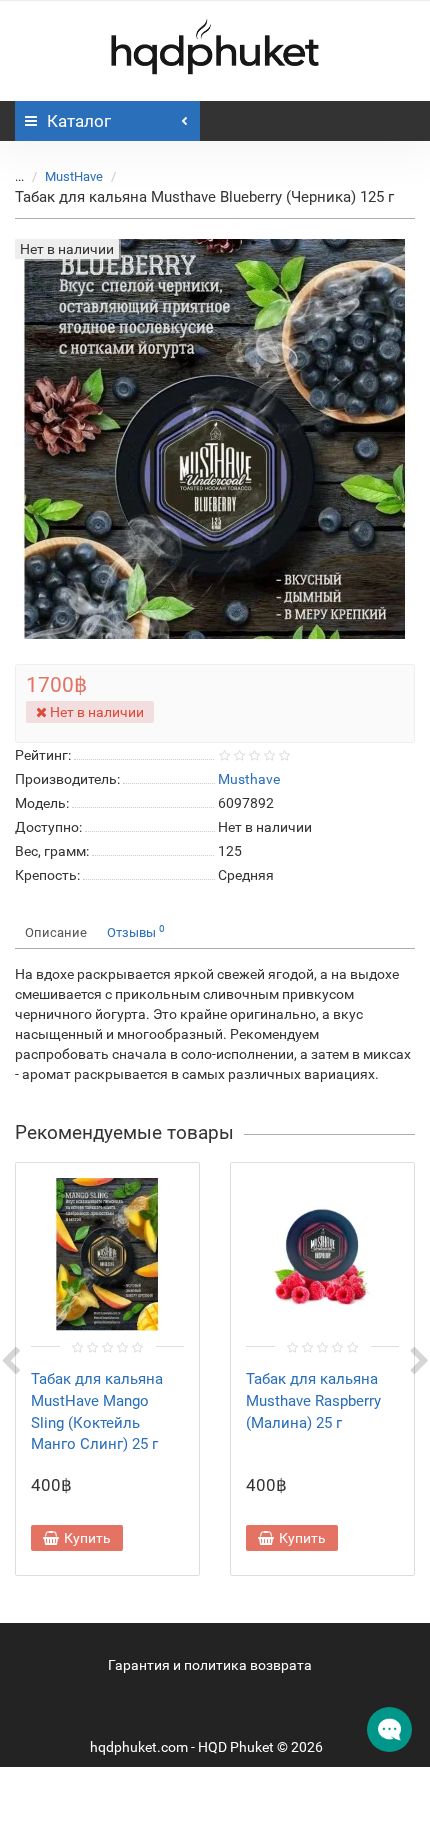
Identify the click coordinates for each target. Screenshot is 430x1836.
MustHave (74, 176)
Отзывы (136, 931)
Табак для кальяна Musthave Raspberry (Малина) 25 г (313, 1401)
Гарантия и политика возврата (210, 1665)
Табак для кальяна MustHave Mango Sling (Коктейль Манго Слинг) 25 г (97, 1411)
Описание (56, 932)
